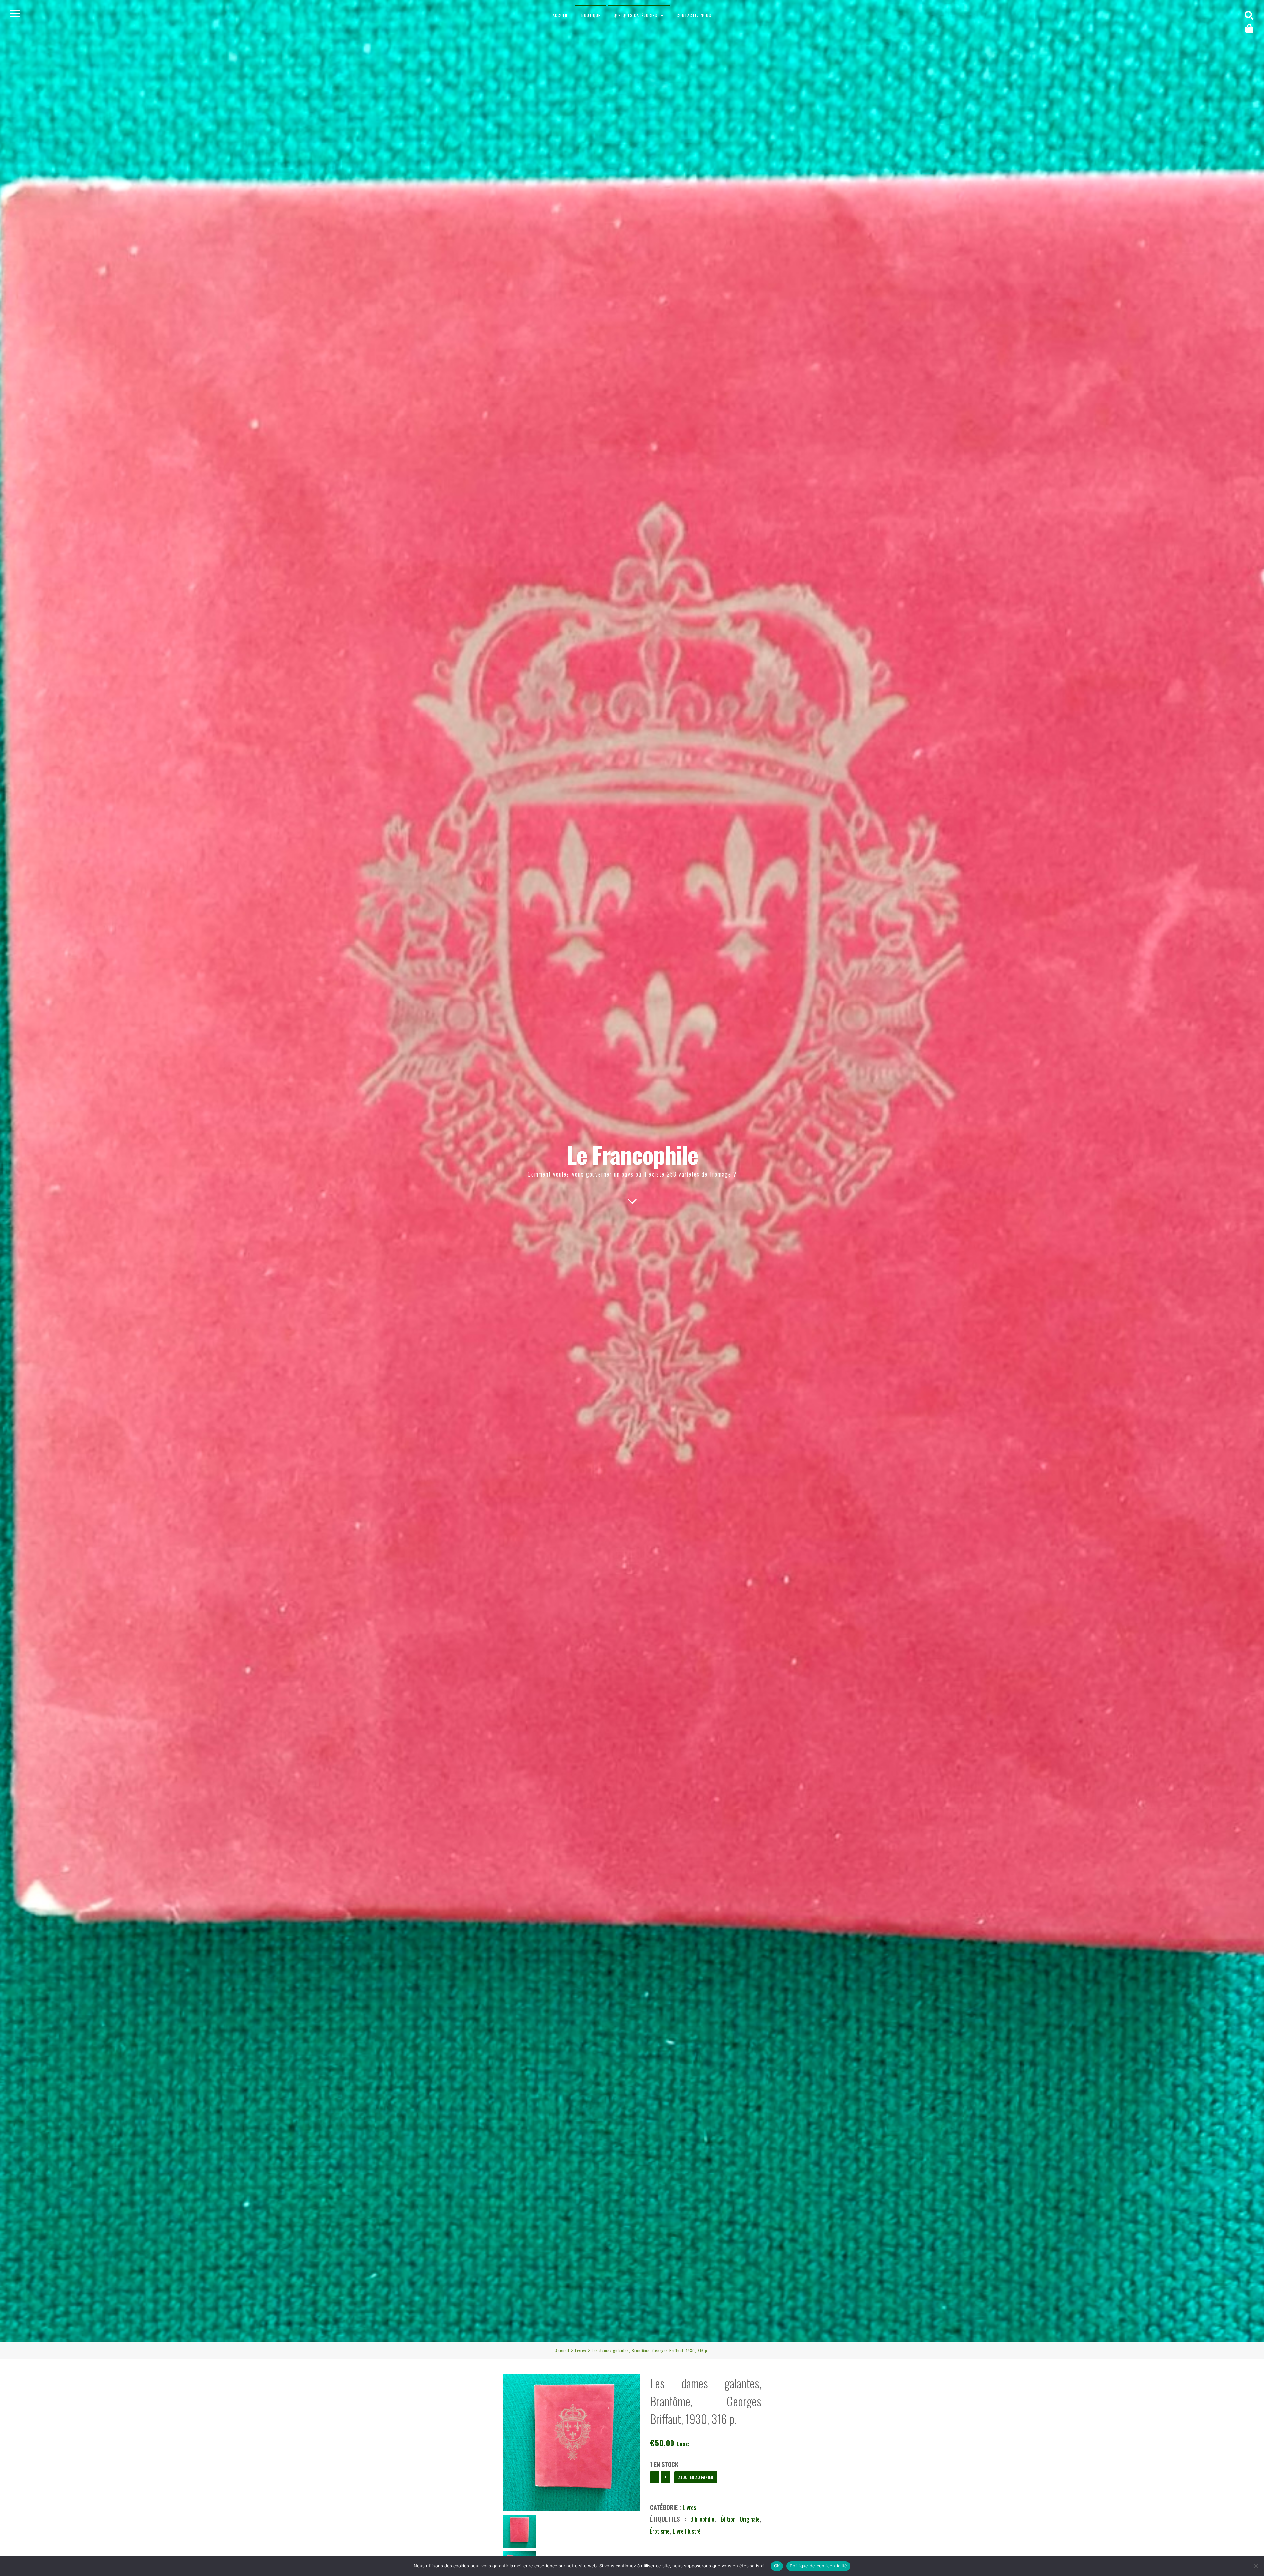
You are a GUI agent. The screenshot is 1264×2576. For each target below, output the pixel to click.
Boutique (591, 15)
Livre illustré (687, 2531)
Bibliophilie (702, 2519)
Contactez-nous (694, 15)
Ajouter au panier (696, 2477)
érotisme (660, 2531)
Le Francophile (632, 1154)
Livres (581, 2350)
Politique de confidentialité (818, 2566)
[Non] (1256, 2566)
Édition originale (740, 2519)
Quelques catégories (635, 15)
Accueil (560, 15)
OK (777, 2566)
